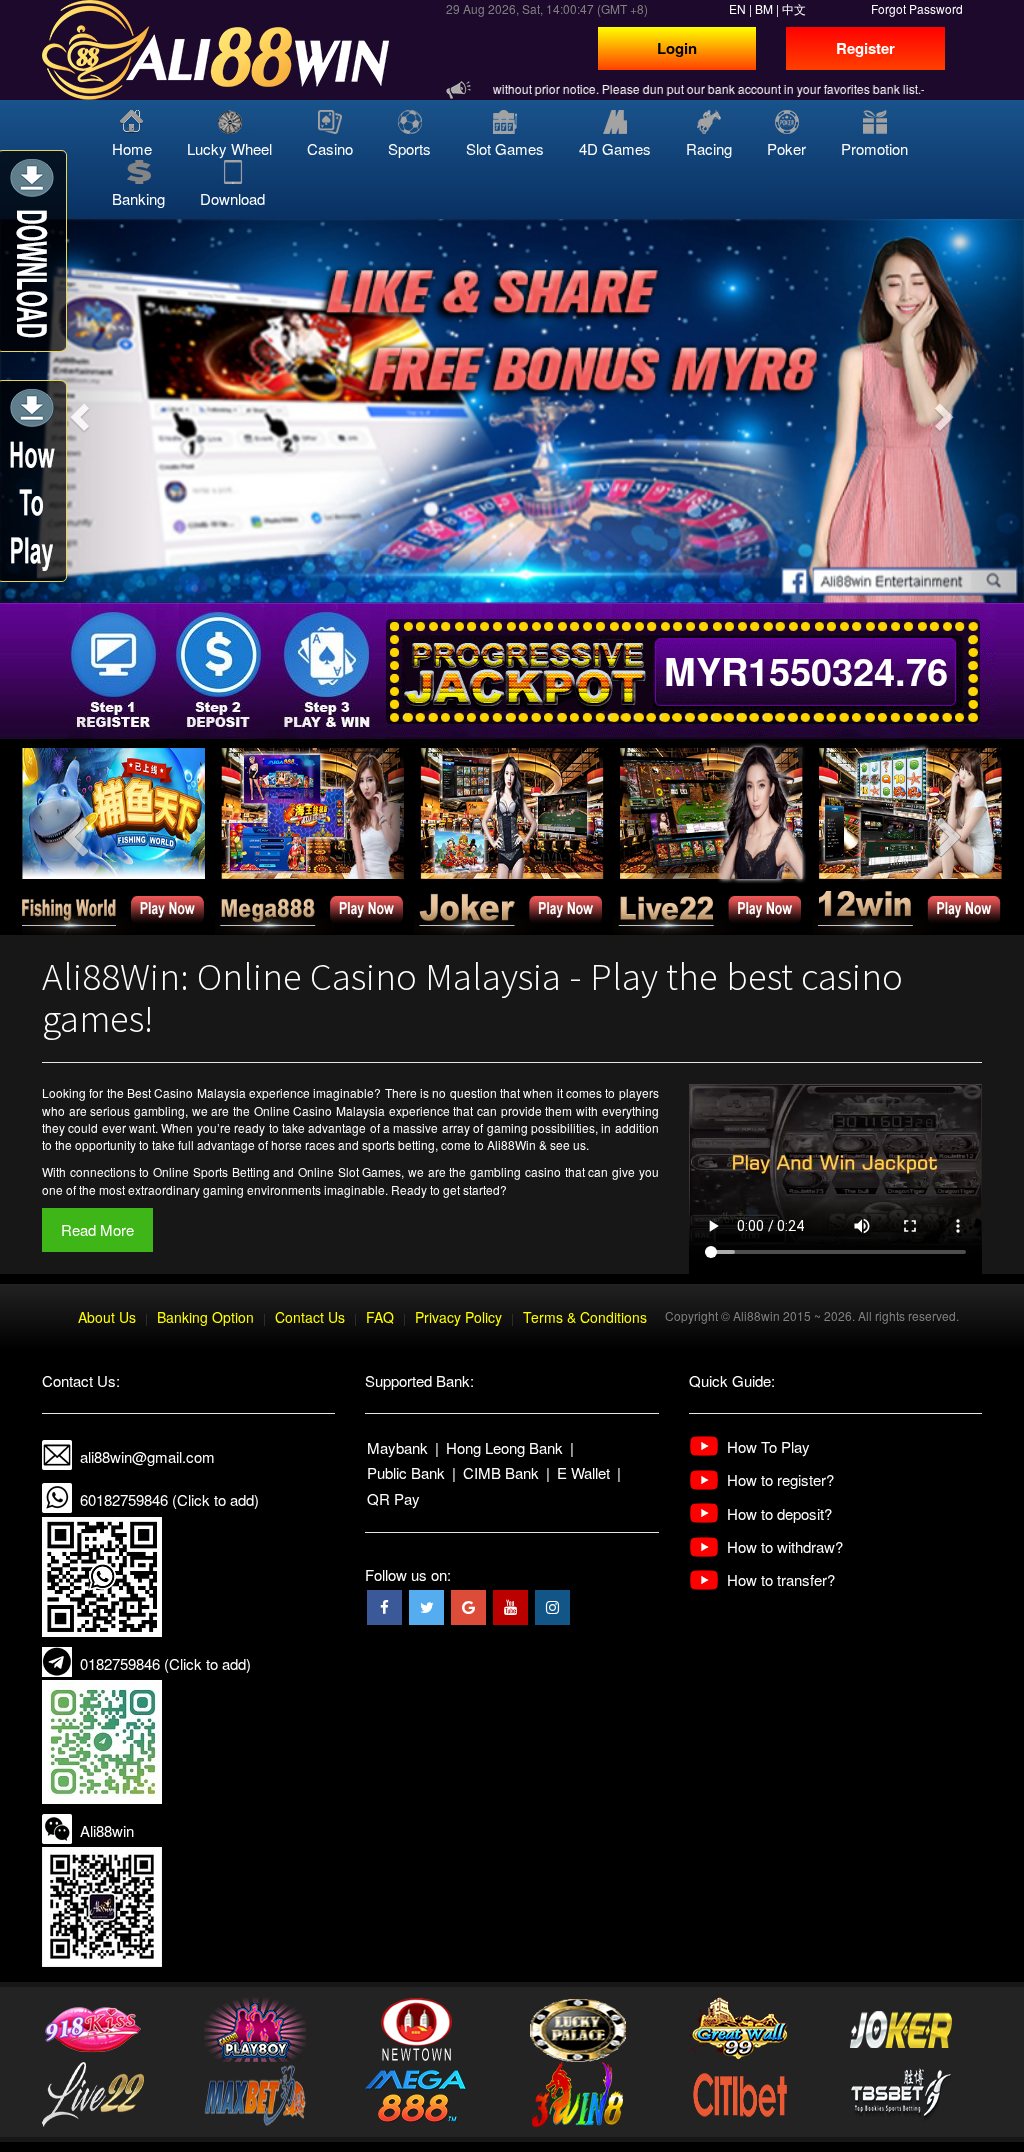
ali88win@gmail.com (147, 1456)
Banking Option (205, 1317)
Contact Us (310, 1317)
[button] (77, 410)
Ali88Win (511, 1144)
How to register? (780, 1479)
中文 (794, 8)
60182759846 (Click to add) (169, 1499)
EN (737, 8)
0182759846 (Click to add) (165, 1663)
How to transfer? (781, 1579)
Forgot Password (917, 8)
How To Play (768, 1446)
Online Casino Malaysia (319, 1110)
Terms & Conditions (585, 1317)
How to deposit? (779, 1513)
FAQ (380, 1317)
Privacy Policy (458, 1317)
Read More (97, 1229)
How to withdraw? (785, 1546)
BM (764, 8)
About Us (107, 1317)
